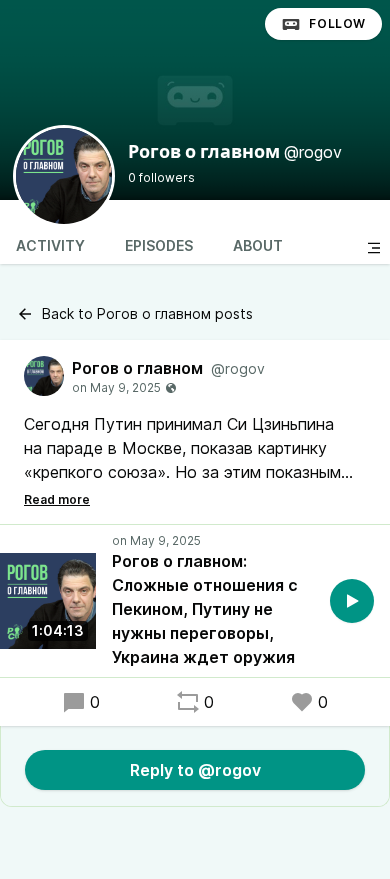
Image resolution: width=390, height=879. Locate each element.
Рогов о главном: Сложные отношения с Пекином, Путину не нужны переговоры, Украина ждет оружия (205, 609)
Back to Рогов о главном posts (147, 313)
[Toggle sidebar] (374, 248)
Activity (50, 245)
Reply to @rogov (195, 770)
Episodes (159, 245)
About (258, 245)
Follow (337, 23)
